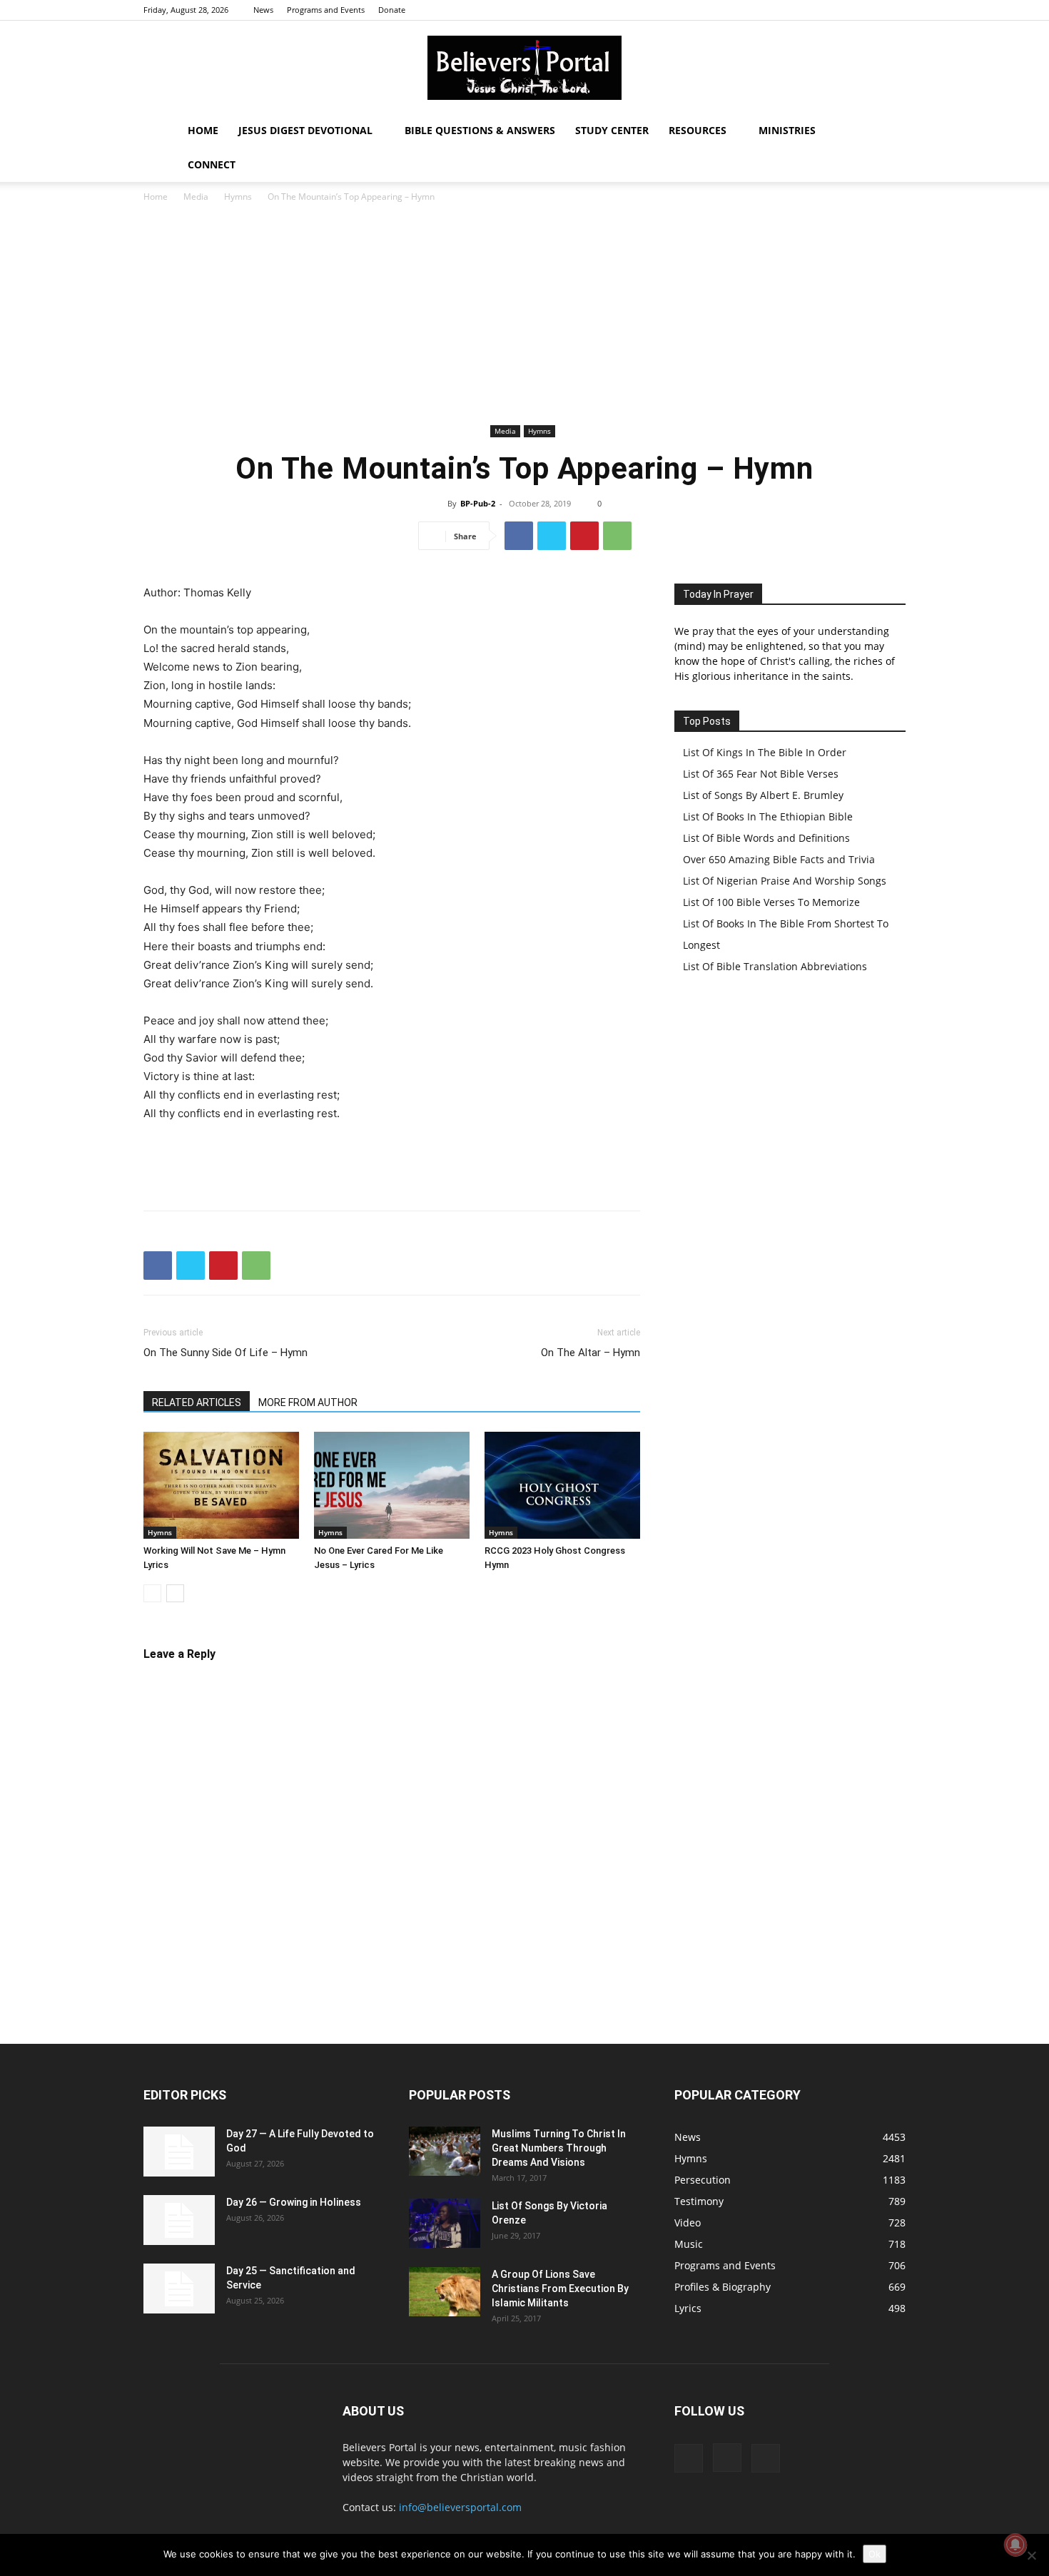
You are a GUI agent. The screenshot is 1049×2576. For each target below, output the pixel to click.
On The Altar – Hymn (591, 1353)
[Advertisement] (524, 314)
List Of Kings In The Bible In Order (765, 752)
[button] (888, 132)
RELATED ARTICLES (197, 1402)
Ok (875, 2554)
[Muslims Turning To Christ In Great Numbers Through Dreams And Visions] (445, 2151)
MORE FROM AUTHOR (308, 1402)
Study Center (612, 130)
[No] (1031, 2555)
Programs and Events (326, 10)
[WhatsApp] (617, 536)
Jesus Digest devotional (305, 130)
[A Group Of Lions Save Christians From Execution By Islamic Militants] (445, 2292)
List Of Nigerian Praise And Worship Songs (785, 881)
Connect (212, 164)
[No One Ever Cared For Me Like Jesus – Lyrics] (392, 1485)
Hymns (238, 197)
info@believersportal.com (460, 2507)
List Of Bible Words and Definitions (766, 838)
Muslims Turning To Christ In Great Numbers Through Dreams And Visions (559, 2148)
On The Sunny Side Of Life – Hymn (225, 1353)
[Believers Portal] (524, 68)
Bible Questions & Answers (480, 130)
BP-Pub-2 (478, 503)
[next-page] (175, 1593)
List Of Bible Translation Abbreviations (775, 966)
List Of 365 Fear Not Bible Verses (761, 774)
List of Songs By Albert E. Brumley (763, 795)
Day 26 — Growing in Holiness (294, 2202)
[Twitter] (895, 10)
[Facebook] (848, 10)
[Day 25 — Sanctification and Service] (179, 2289)
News (263, 10)
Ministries (787, 130)
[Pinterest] (584, 536)
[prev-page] (152, 1593)
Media (196, 197)
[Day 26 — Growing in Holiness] (179, 2220)
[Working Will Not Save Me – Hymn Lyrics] (221, 1485)
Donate (392, 10)
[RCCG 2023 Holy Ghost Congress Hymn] (562, 1485)
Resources (698, 130)
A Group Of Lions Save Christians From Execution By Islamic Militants (560, 2289)
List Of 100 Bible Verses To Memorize (771, 902)
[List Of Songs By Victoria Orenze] (445, 2223)
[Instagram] (871, 10)
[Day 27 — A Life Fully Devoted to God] (179, 2152)
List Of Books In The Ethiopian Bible (768, 816)
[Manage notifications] (1015, 2545)
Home (203, 130)
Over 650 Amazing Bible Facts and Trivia (779, 859)
